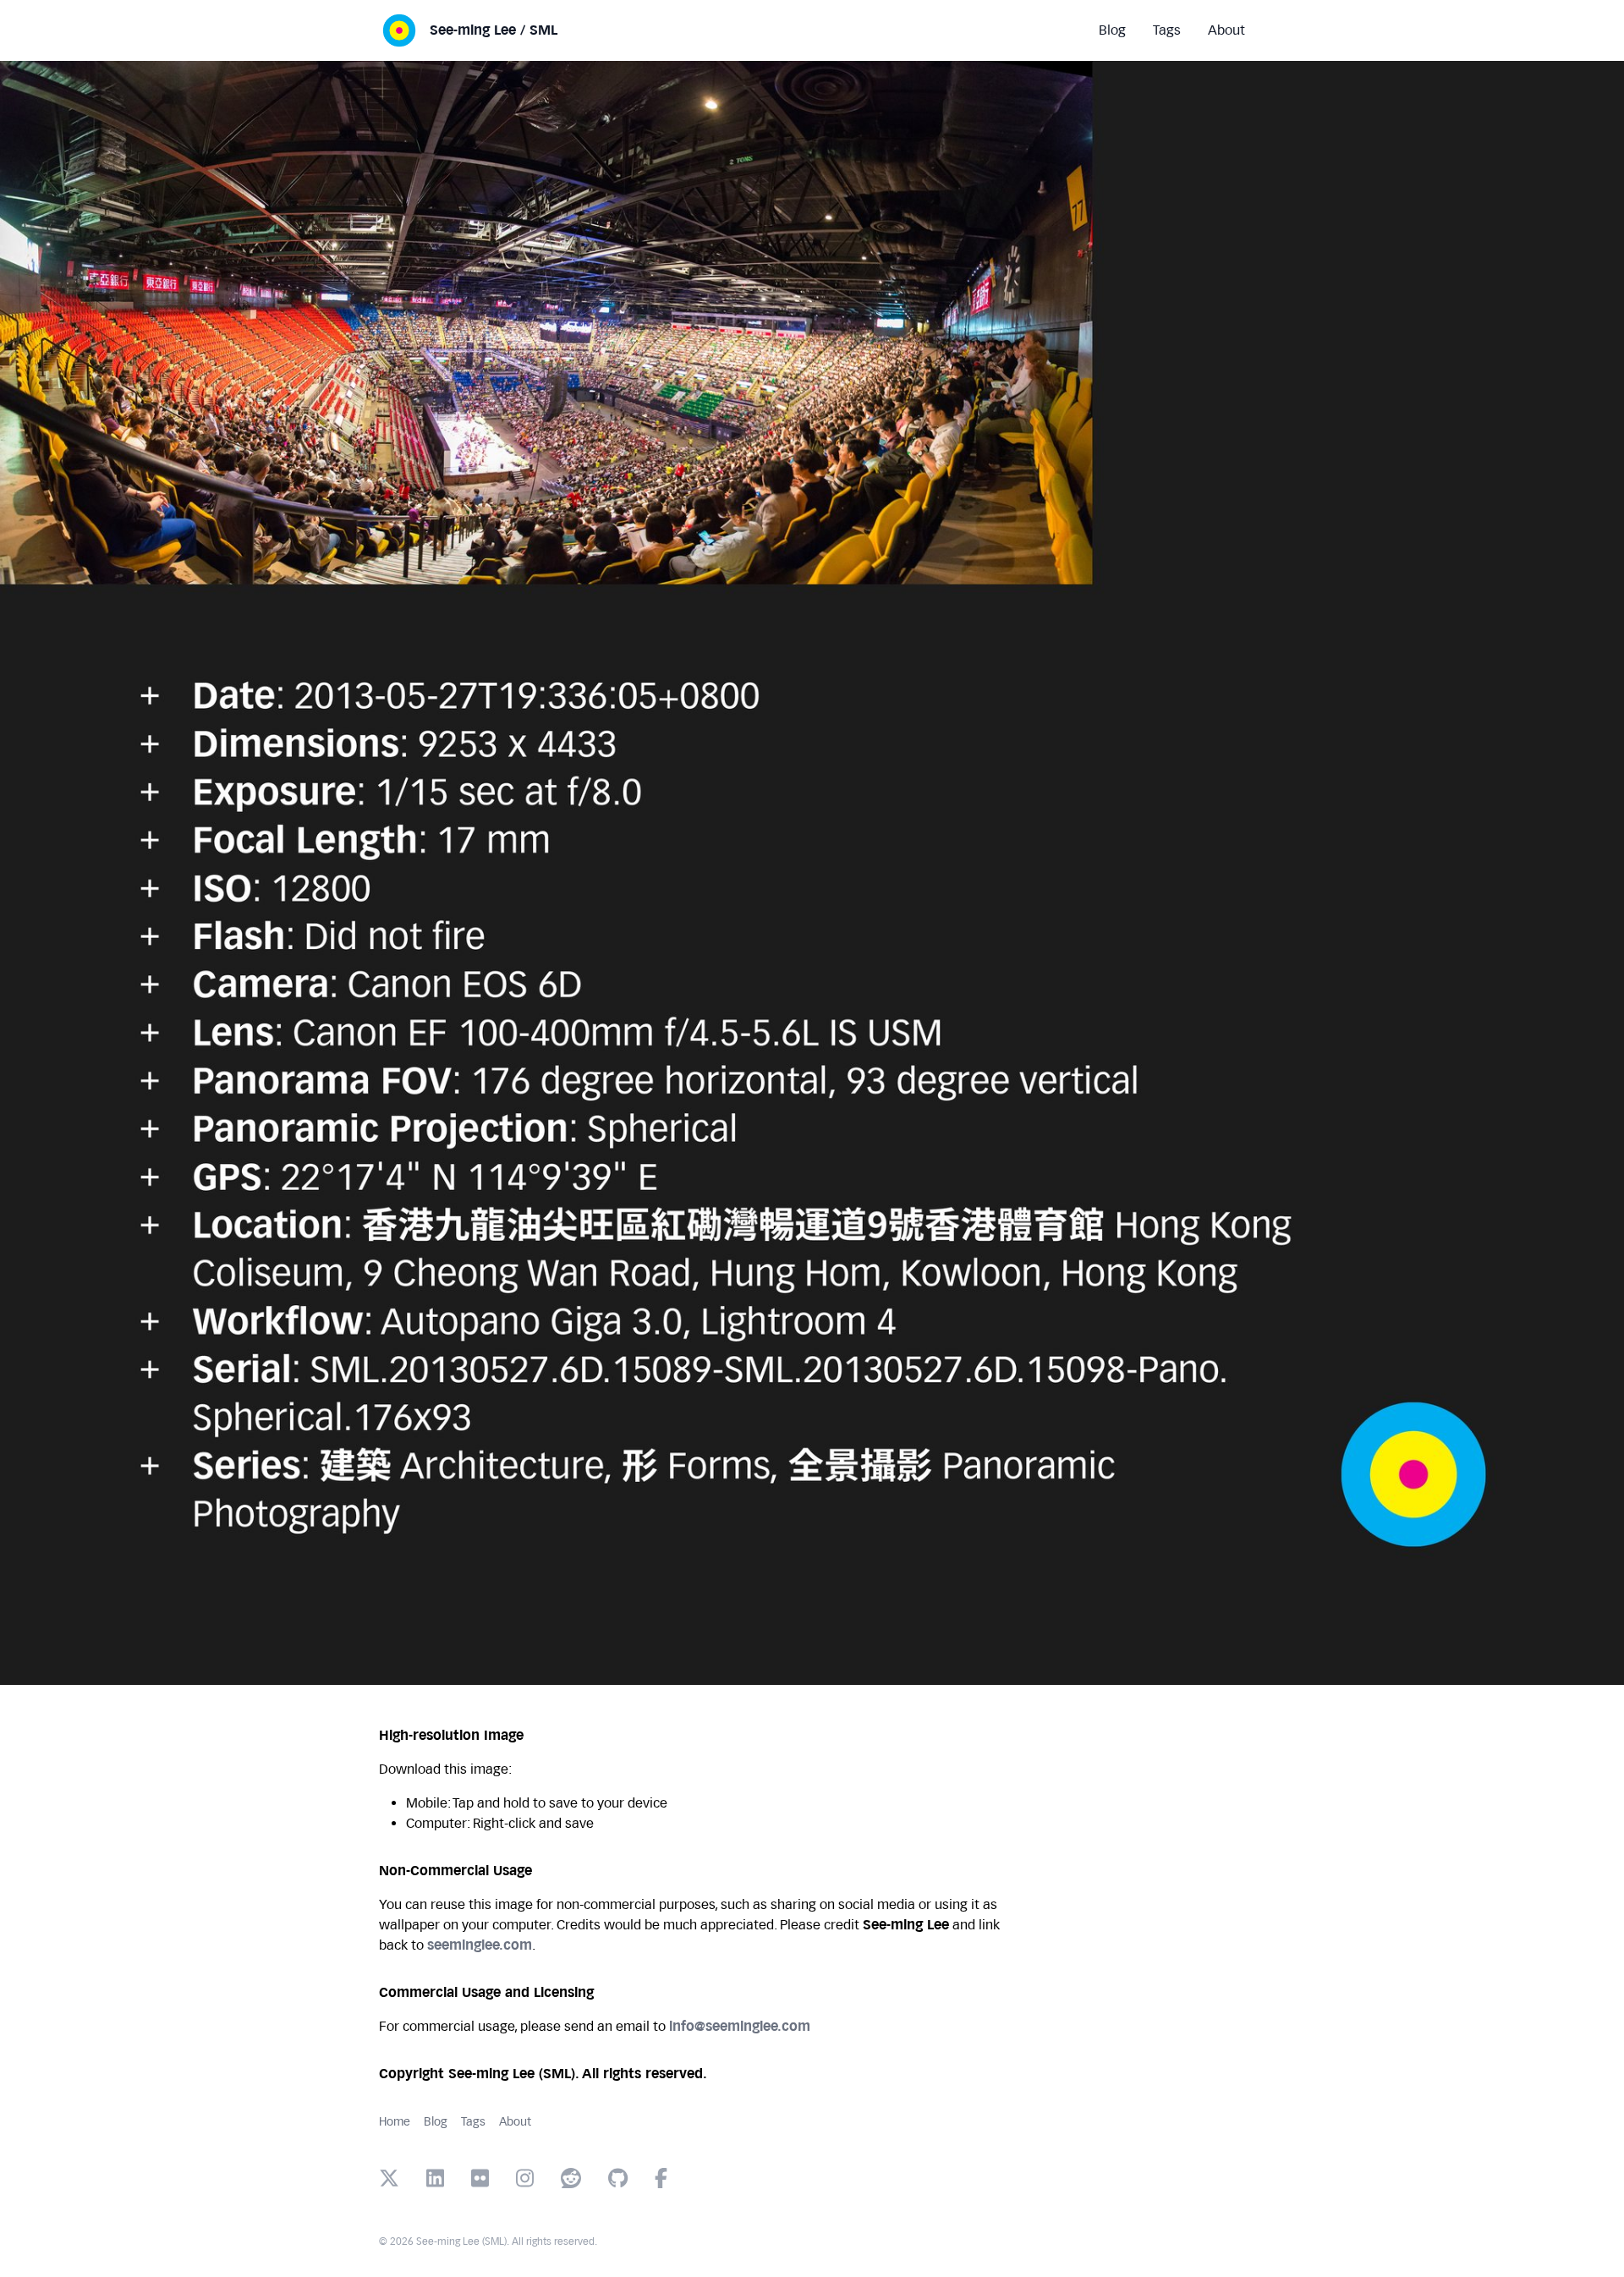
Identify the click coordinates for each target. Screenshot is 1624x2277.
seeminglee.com (480, 1945)
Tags (473, 2122)
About (515, 2122)
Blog (436, 2122)
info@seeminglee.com (740, 2026)
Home (395, 2122)
